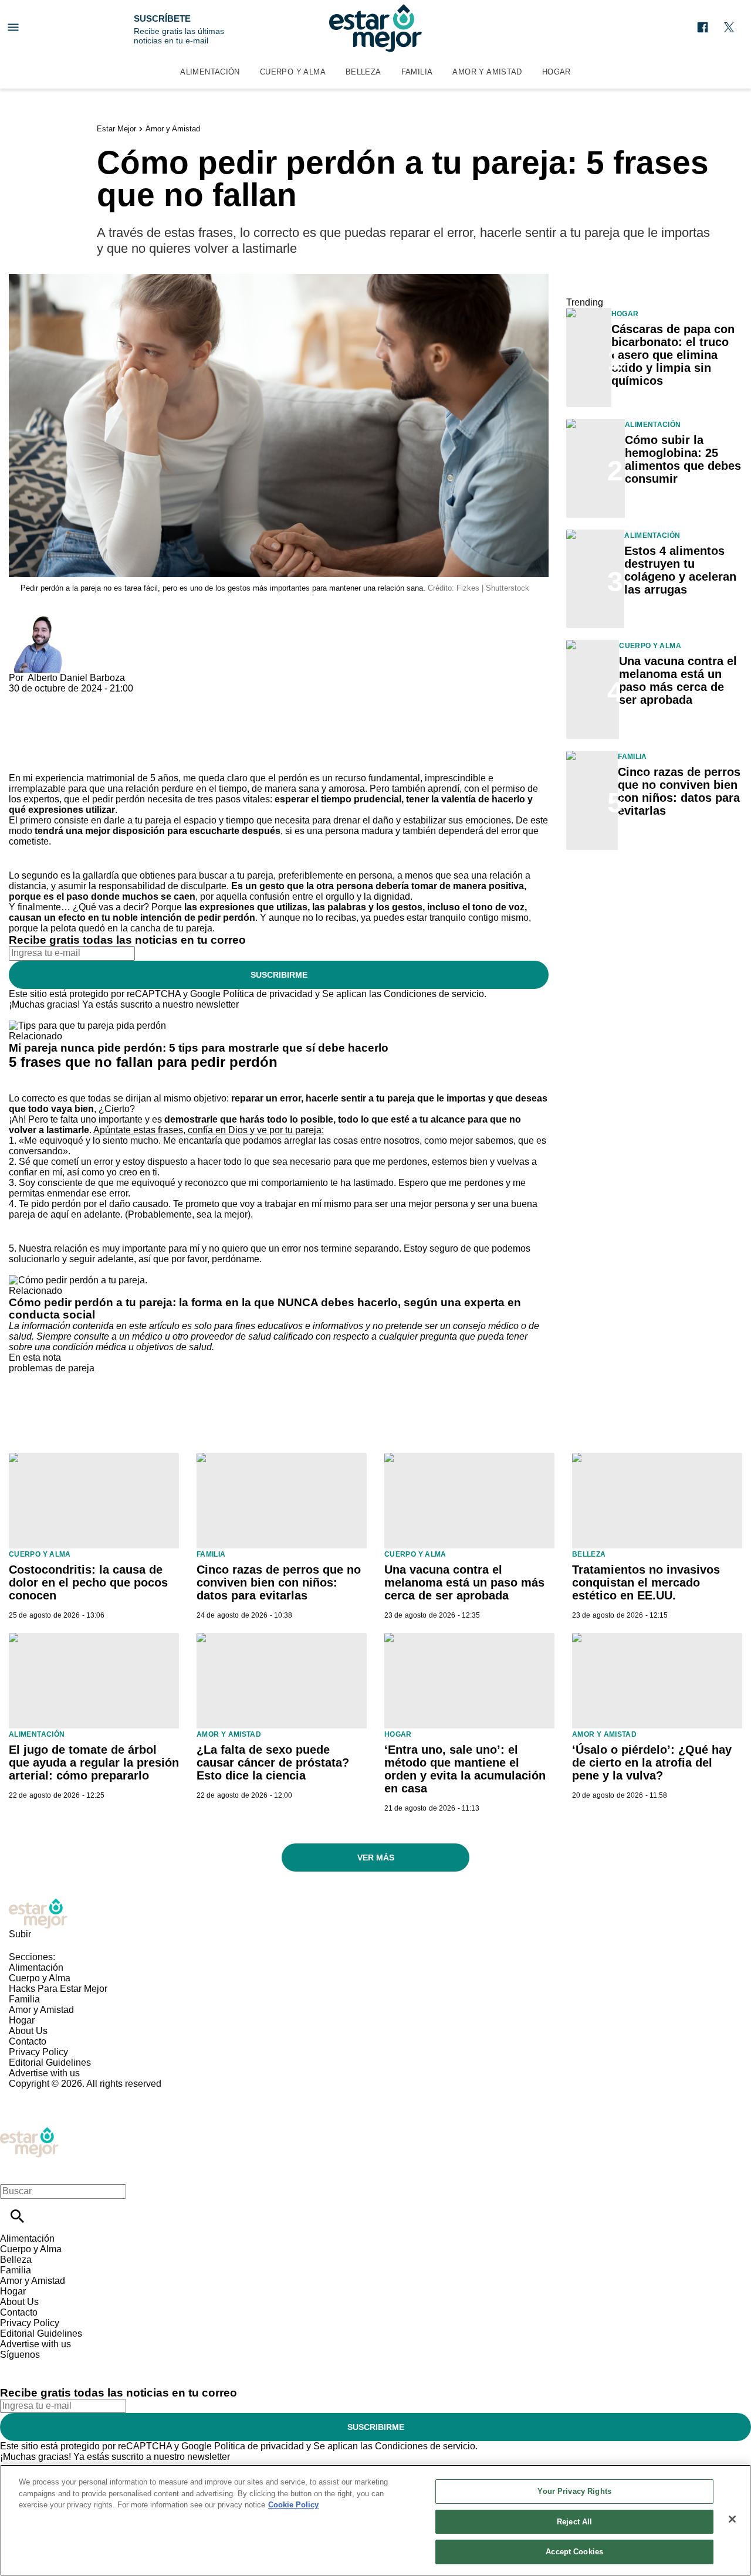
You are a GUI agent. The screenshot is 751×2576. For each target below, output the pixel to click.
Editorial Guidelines (50, 2063)
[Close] (732, 2519)
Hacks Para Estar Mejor (58, 1989)
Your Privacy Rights (574, 2491)
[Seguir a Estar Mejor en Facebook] (703, 27)
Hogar (557, 72)
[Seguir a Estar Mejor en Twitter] (729, 27)
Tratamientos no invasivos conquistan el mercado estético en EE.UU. (646, 1582)
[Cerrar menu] (13, 2171)
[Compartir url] (22, 760)
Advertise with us (44, 2073)
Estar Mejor (116, 129)
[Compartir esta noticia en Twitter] (81, 699)
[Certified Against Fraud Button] (51, 2094)
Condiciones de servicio (434, 994)
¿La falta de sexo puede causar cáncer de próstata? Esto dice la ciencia (273, 1762)
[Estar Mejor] (375, 28)
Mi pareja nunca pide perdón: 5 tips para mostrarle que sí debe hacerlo (199, 1048)
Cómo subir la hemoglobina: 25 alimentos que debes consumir (683, 459)
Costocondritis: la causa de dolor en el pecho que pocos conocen (88, 1582)
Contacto (28, 2041)
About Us (28, 2031)
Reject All (574, 2522)
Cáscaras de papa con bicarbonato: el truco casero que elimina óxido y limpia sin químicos (673, 355)
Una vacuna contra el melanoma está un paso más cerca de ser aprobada (678, 680)
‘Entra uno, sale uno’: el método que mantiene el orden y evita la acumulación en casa (465, 1769)
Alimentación (210, 72)
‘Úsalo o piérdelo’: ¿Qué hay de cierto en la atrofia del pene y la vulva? (652, 1762)
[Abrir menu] (13, 27)
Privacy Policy (38, 2052)
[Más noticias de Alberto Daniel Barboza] (37, 621)
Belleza (363, 72)
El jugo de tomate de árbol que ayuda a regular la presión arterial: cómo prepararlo (94, 1762)
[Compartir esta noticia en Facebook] (52, 699)
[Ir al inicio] (375, 1914)
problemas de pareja (52, 1368)
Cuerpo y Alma (293, 72)
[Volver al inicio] (29, 2132)
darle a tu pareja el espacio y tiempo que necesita (207, 820)
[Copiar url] (36, 733)
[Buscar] (17, 2216)
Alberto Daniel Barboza (76, 678)
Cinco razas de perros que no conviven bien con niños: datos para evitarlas (679, 791)
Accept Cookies (574, 2552)
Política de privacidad (268, 994)
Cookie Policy (293, 2505)
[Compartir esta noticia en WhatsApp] (23, 699)
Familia (417, 72)
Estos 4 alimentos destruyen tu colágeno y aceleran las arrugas (680, 570)
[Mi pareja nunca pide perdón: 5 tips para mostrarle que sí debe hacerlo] (87, 1026)
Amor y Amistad (487, 72)
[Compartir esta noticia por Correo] (108, 699)
